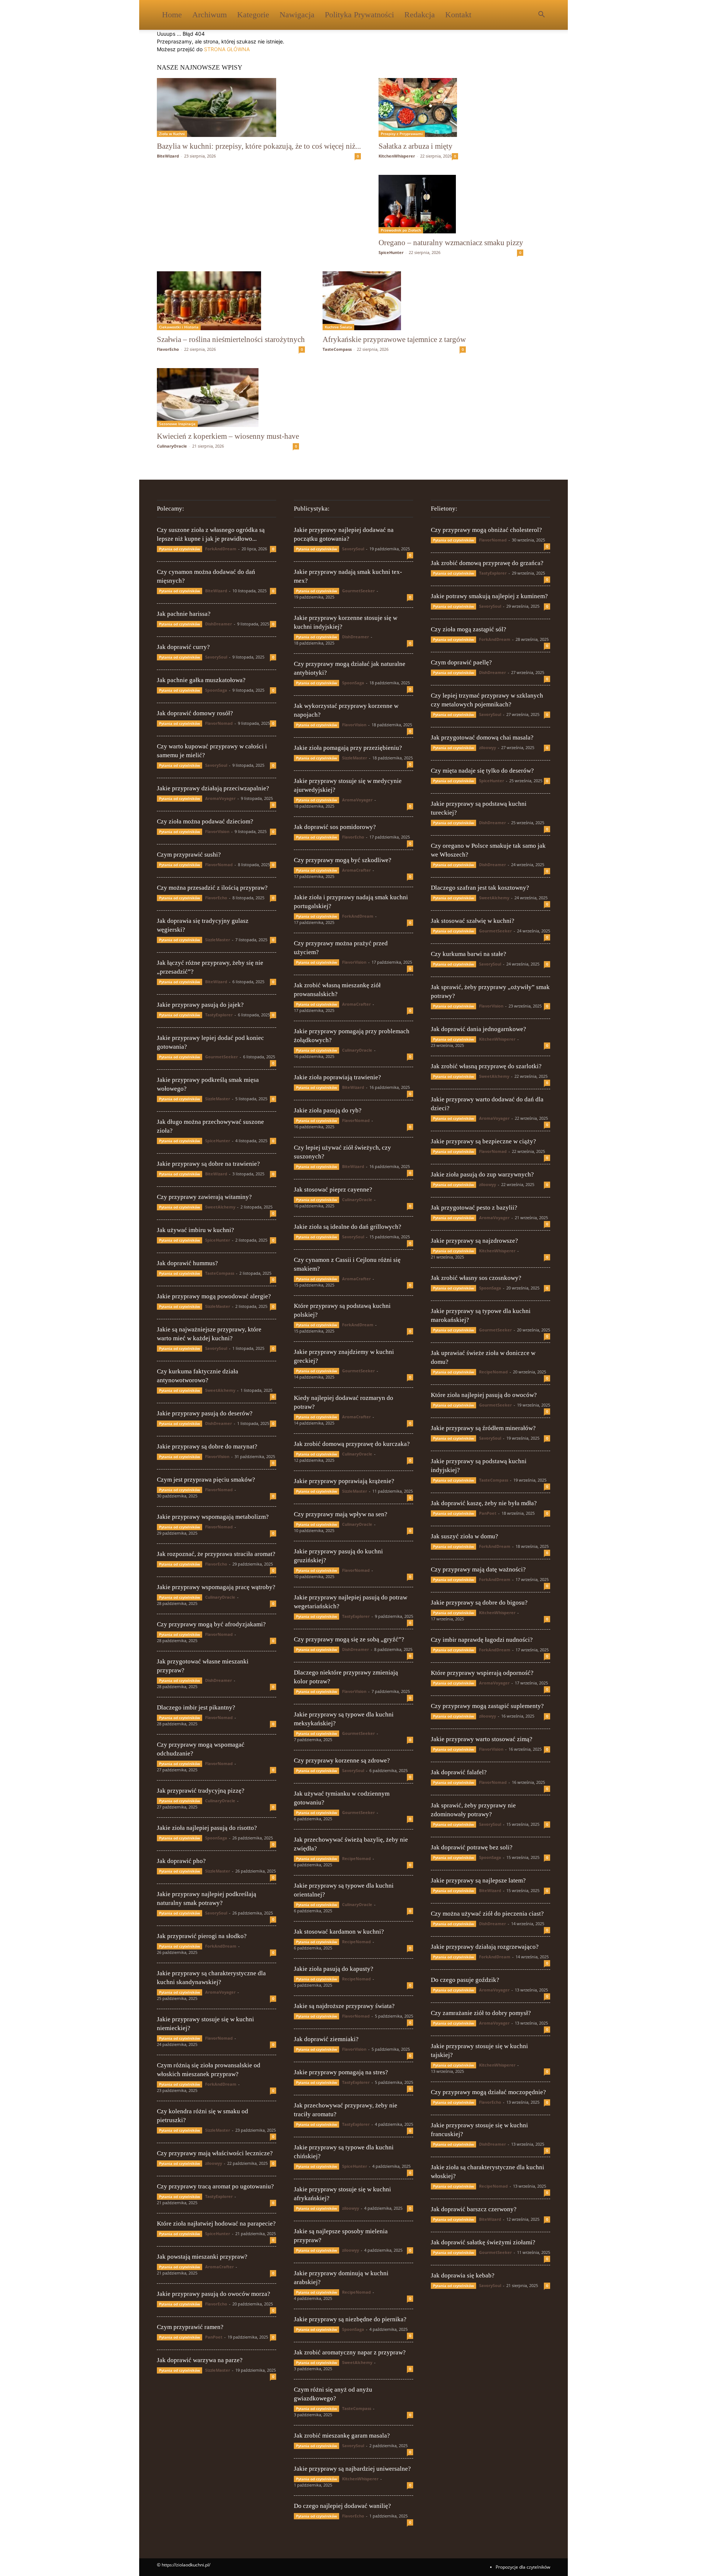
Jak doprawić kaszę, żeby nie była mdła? (484, 1503)
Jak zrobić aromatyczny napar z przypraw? (350, 2352)
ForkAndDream (221, 549)
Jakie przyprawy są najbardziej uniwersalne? (352, 2469)
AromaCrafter (219, 2267)
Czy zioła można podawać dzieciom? (205, 821)
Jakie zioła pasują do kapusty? (334, 1969)
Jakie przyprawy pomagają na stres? (341, 2072)
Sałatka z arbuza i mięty (416, 146)
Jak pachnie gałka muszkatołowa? (201, 680)
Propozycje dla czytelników (523, 2567)
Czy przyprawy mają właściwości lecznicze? (215, 2153)
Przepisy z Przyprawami (402, 134)
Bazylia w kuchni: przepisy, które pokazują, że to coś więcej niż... (259, 146)
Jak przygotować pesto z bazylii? (474, 1208)
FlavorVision (217, 831)
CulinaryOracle (172, 446)
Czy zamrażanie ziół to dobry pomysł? (481, 2013)
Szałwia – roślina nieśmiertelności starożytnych (231, 339)
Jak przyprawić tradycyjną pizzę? (201, 1791)
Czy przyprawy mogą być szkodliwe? (343, 860)
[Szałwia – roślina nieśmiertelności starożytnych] (231, 301)
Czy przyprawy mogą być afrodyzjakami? (211, 1624)
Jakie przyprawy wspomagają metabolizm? (213, 1517)
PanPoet (214, 2337)
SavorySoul (216, 657)
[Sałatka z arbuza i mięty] (418, 107)
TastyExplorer (219, 1015)
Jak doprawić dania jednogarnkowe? (479, 1029)
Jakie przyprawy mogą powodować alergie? (214, 1296)
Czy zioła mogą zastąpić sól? (469, 629)
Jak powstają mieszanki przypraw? (202, 2257)
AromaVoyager (220, 798)
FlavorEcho (168, 349)
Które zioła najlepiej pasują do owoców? (484, 1395)
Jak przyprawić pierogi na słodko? (202, 1936)
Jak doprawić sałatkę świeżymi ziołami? (483, 2242)
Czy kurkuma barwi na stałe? (469, 954)
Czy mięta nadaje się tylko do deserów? (482, 771)
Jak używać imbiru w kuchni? (196, 1230)
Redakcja (420, 15)
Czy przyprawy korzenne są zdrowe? (342, 1760)
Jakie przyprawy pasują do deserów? (205, 1413)
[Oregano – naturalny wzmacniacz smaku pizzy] (451, 204)
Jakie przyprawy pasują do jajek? (200, 1005)
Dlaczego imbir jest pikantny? (196, 1707)
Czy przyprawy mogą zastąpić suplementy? (487, 1706)
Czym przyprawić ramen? (190, 2327)
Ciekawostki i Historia (179, 327)
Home (172, 15)
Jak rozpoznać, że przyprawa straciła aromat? (216, 1554)
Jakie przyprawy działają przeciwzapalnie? (213, 788)
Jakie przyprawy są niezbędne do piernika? (350, 2319)
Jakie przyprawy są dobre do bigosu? (479, 1603)
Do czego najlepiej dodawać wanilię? (342, 2506)
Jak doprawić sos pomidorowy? (335, 827)
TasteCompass (337, 349)
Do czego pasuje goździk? (465, 1980)
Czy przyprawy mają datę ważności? (478, 1569)
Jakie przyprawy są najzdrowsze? (474, 1241)
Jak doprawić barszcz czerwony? (474, 2209)
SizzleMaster (218, 940)
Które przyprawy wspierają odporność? (482, 1673)
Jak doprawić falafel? (459, 1772)
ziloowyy (214, 2163)
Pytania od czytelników (180, 549)
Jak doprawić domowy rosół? (195, 713)
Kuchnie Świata (338, 327)
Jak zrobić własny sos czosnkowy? (476, 1278)
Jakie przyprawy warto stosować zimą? (482, 1739)
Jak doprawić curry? (183, 647)
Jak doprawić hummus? (187, 1263)
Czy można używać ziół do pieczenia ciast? (487, 1914)
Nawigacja (297, 15)
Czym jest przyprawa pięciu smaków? (206, 1480)
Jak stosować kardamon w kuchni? (339, 1932)
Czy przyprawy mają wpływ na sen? (341, 1514)
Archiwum (210, 15)
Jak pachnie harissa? (184, 614)
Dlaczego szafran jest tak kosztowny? (480, 888)
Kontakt (458, 15)
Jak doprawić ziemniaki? (326, 2039)
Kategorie (253, 15)
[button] (541, 15)
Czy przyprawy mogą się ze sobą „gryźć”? (349, 1639)
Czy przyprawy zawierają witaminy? (204, 1197)
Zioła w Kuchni (172, 134)
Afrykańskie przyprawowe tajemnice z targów (394, 339)
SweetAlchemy (220, 1207)
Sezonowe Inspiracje (177, 424)
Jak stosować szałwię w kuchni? (473, 921)
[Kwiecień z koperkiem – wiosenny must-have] (228, 398)
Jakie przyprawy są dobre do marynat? (207, 1446)
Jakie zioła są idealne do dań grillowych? (348, 1227)
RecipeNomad (356, 1858)
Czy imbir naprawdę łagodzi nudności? (482, 1640)
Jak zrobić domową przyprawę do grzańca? (487, 563)
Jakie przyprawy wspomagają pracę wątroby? (216, 1587)
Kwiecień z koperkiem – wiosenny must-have (228, 436)
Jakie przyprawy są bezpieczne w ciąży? (483, 1141)
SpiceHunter (391, 252)
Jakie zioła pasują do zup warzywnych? (482, 1174)
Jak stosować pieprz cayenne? (333, 1190)
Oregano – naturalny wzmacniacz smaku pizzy (451, 243)
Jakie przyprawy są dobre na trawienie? (208, 1164)
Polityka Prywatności (359, 15)
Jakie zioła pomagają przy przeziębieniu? (348, 748)
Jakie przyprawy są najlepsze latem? (478, 1880)
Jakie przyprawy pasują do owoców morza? (214, 2294)
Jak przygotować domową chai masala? (482, 737)
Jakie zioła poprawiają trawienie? (337, 1077)
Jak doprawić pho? (181, 1861)
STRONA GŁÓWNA (227, 49)
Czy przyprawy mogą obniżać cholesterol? (486, 530)
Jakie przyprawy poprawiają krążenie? (344, 1481)
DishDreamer (219, 624)
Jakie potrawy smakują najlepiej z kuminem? (489, 596)
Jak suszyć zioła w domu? (465, 1536)
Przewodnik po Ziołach (401, 230)
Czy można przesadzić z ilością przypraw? (212, 888)
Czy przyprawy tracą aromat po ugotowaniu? (215, 2186)
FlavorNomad (219, 723)
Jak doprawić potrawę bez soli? (472, 1847)
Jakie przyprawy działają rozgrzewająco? (485, 1947)
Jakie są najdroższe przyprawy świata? (344, 2006)
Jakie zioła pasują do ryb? (328, 1110)
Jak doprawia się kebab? (463, 2275)
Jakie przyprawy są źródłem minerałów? (483, 1428)
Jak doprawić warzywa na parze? (200, 2360)
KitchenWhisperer (397, 156)
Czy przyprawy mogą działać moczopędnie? (488, 2092)
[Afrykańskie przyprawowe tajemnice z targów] (394, 301)
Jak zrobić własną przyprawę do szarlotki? (486, 1066)
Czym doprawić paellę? (461, 662)
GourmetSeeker (221, 1057)
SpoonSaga (216, 690)
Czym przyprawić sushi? (189, 855)
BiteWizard (168, 156)
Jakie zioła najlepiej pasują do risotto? (207, 1828)
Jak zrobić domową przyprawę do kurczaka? (352, 1444)
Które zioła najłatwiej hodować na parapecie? (216, 2224)
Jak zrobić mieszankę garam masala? (342, 2436)
